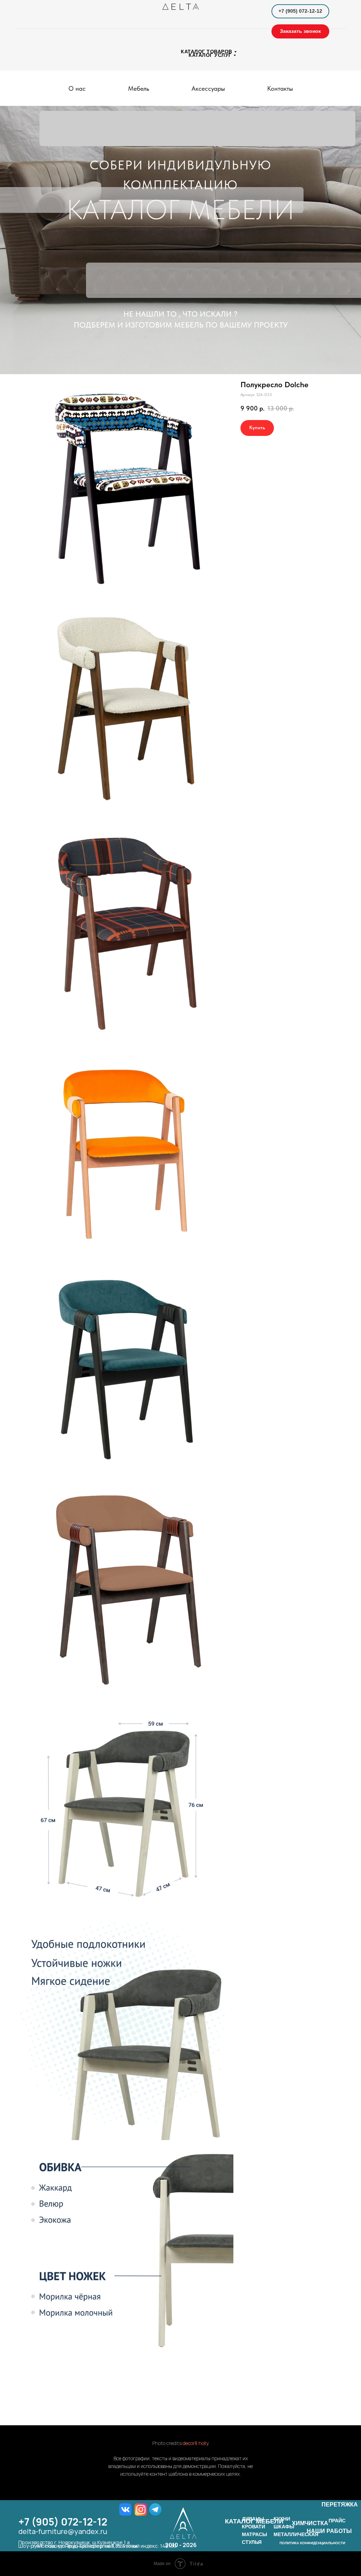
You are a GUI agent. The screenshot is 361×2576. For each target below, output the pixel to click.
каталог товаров (207, 52)
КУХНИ (282, 2519)
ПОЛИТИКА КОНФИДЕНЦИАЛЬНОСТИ (312, 2543)
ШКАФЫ (284, 2527)
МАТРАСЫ (255, 2534)
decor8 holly (196, 2443)
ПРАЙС (337, 2521)
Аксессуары (208, 88)
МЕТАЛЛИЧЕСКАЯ (296, 2534)
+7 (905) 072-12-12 (63, 2522)
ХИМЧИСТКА (310, 2523)
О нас (77, 88)
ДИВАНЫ (253, 2519)
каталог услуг (210, 55)
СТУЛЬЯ (252, 2542)
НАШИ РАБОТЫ (329, 2531)
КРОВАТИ (253, 2527)
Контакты (280, 88)
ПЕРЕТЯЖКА (340, 2505)
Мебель (139, 88)
